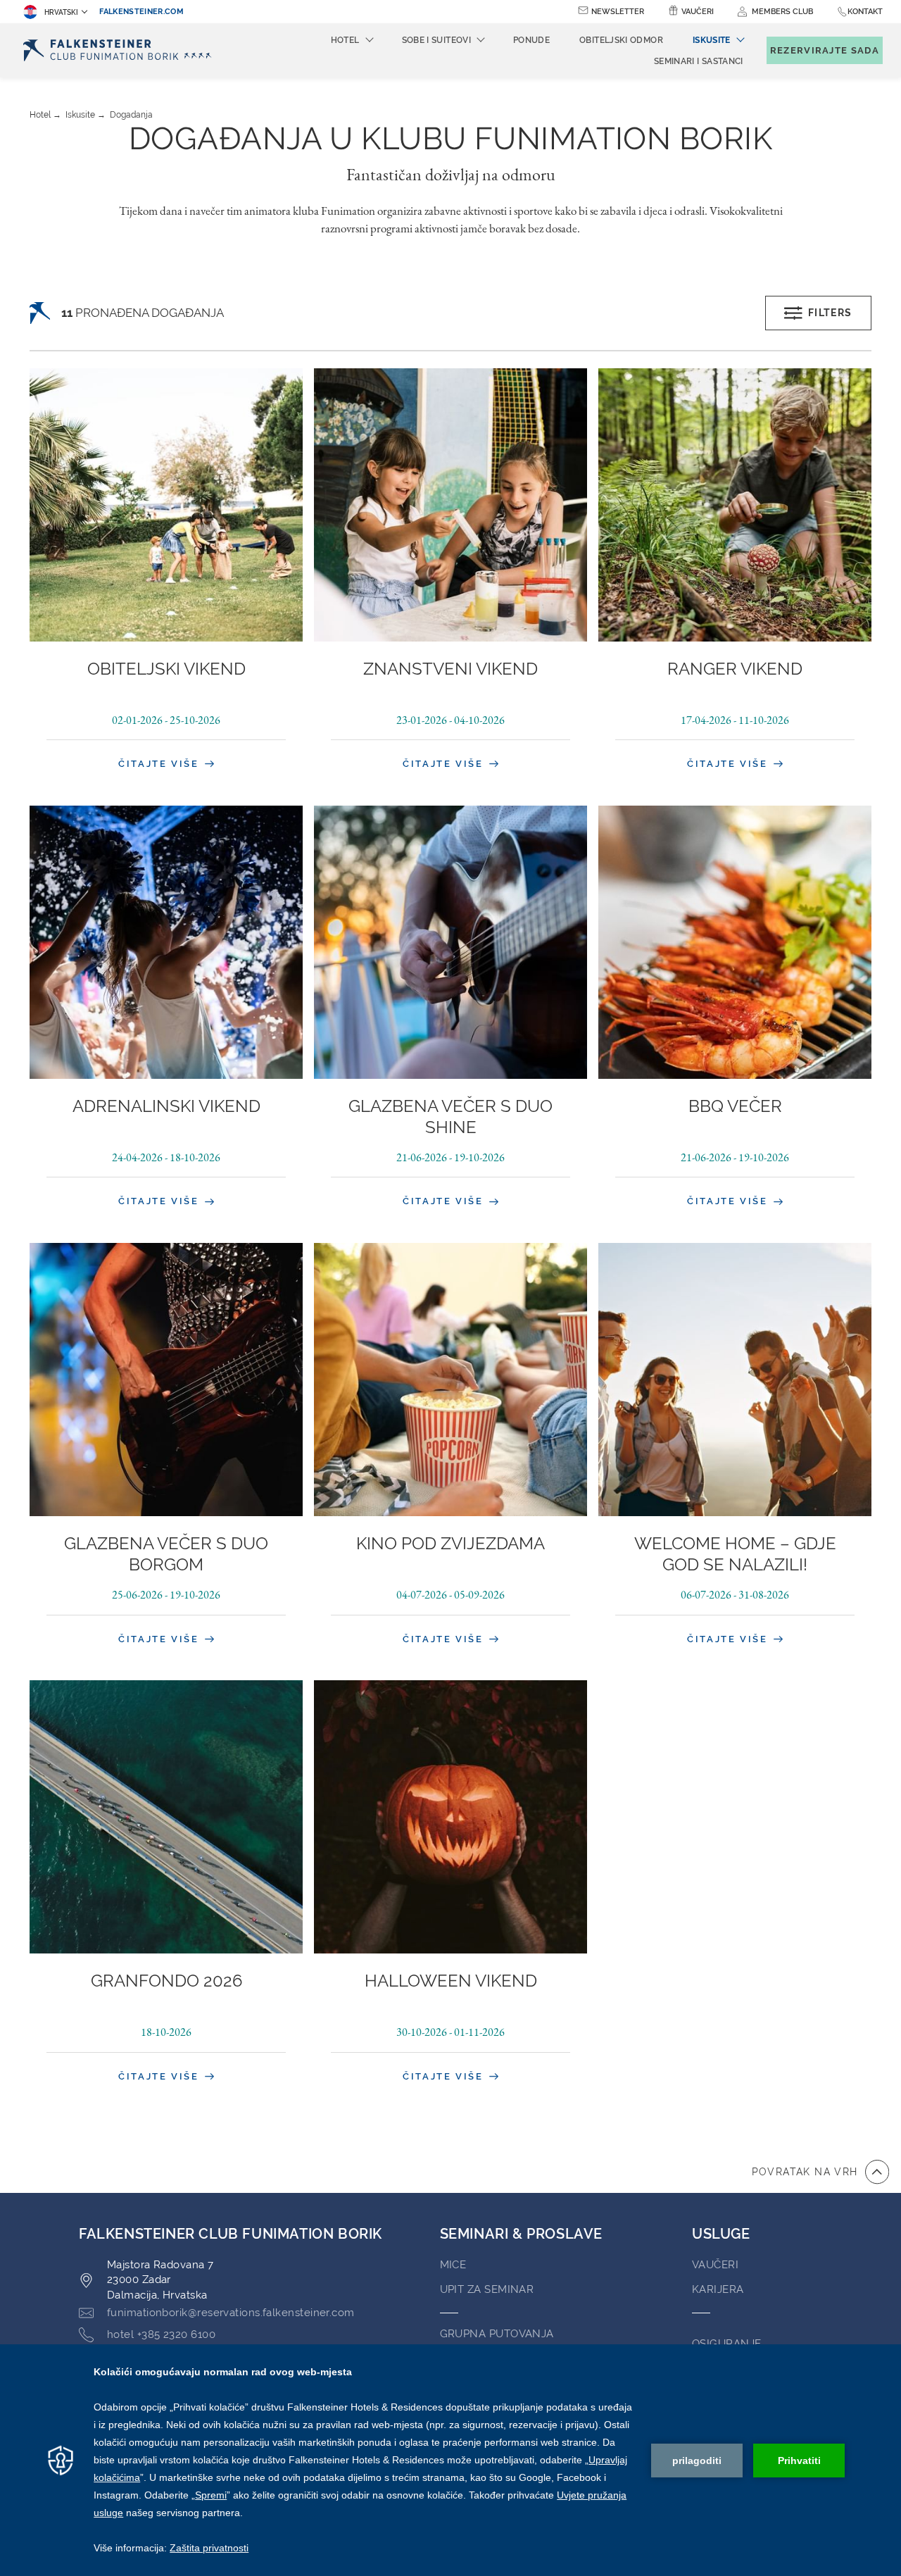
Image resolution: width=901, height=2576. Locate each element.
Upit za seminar (487, 2289)
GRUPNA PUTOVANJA (497, 2334)
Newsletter (618, 12)
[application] (450, 2460)
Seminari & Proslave (521, 2234)
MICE (453, 2265)
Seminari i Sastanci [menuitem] (699, 61)
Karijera (718, 2289)
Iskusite (80, 115)
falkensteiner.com (141, 12)
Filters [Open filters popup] (830, 313)
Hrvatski (61, 12)
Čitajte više (160, 764)
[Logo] (121, 50)
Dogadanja (131, 115)
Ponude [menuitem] (531, 40)
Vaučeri (698, 12)
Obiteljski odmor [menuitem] (621, 40)
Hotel (40, 115)
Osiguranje (727, 2344)
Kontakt (865, 12)
